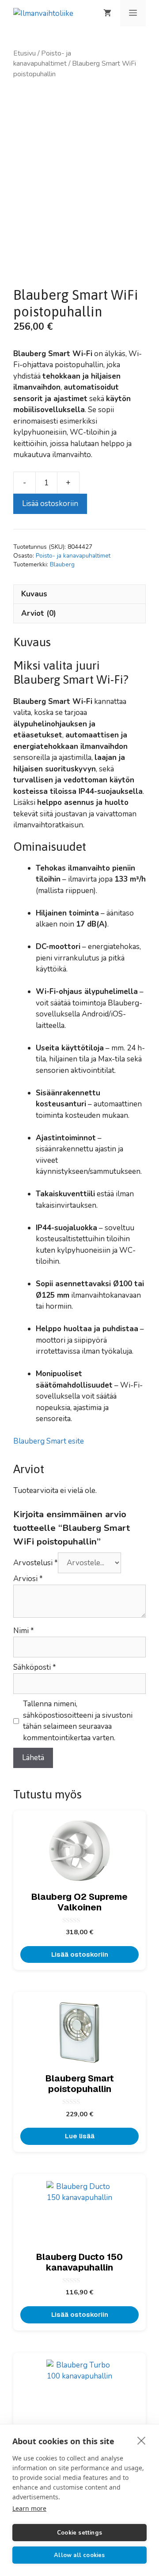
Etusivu (25, 53)
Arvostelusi (36, 1563)
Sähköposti (35, 1667)
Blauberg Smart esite (49, 1441)
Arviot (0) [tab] (39, 613)
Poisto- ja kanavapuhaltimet (42, 58)
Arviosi (28, 1579)
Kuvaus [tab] (34, 594)
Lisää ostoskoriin (50, 504)
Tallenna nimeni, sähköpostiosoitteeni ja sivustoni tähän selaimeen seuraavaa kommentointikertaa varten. (78, 1721)
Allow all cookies (79, 2555)
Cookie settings (79, 2533)
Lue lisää (80, 2136)
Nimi (24, 1631)
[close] (142, 2440)
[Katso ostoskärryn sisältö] (107, 13)
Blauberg (62, 564)
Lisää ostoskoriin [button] (80, 1954)
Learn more (29, 2508)
